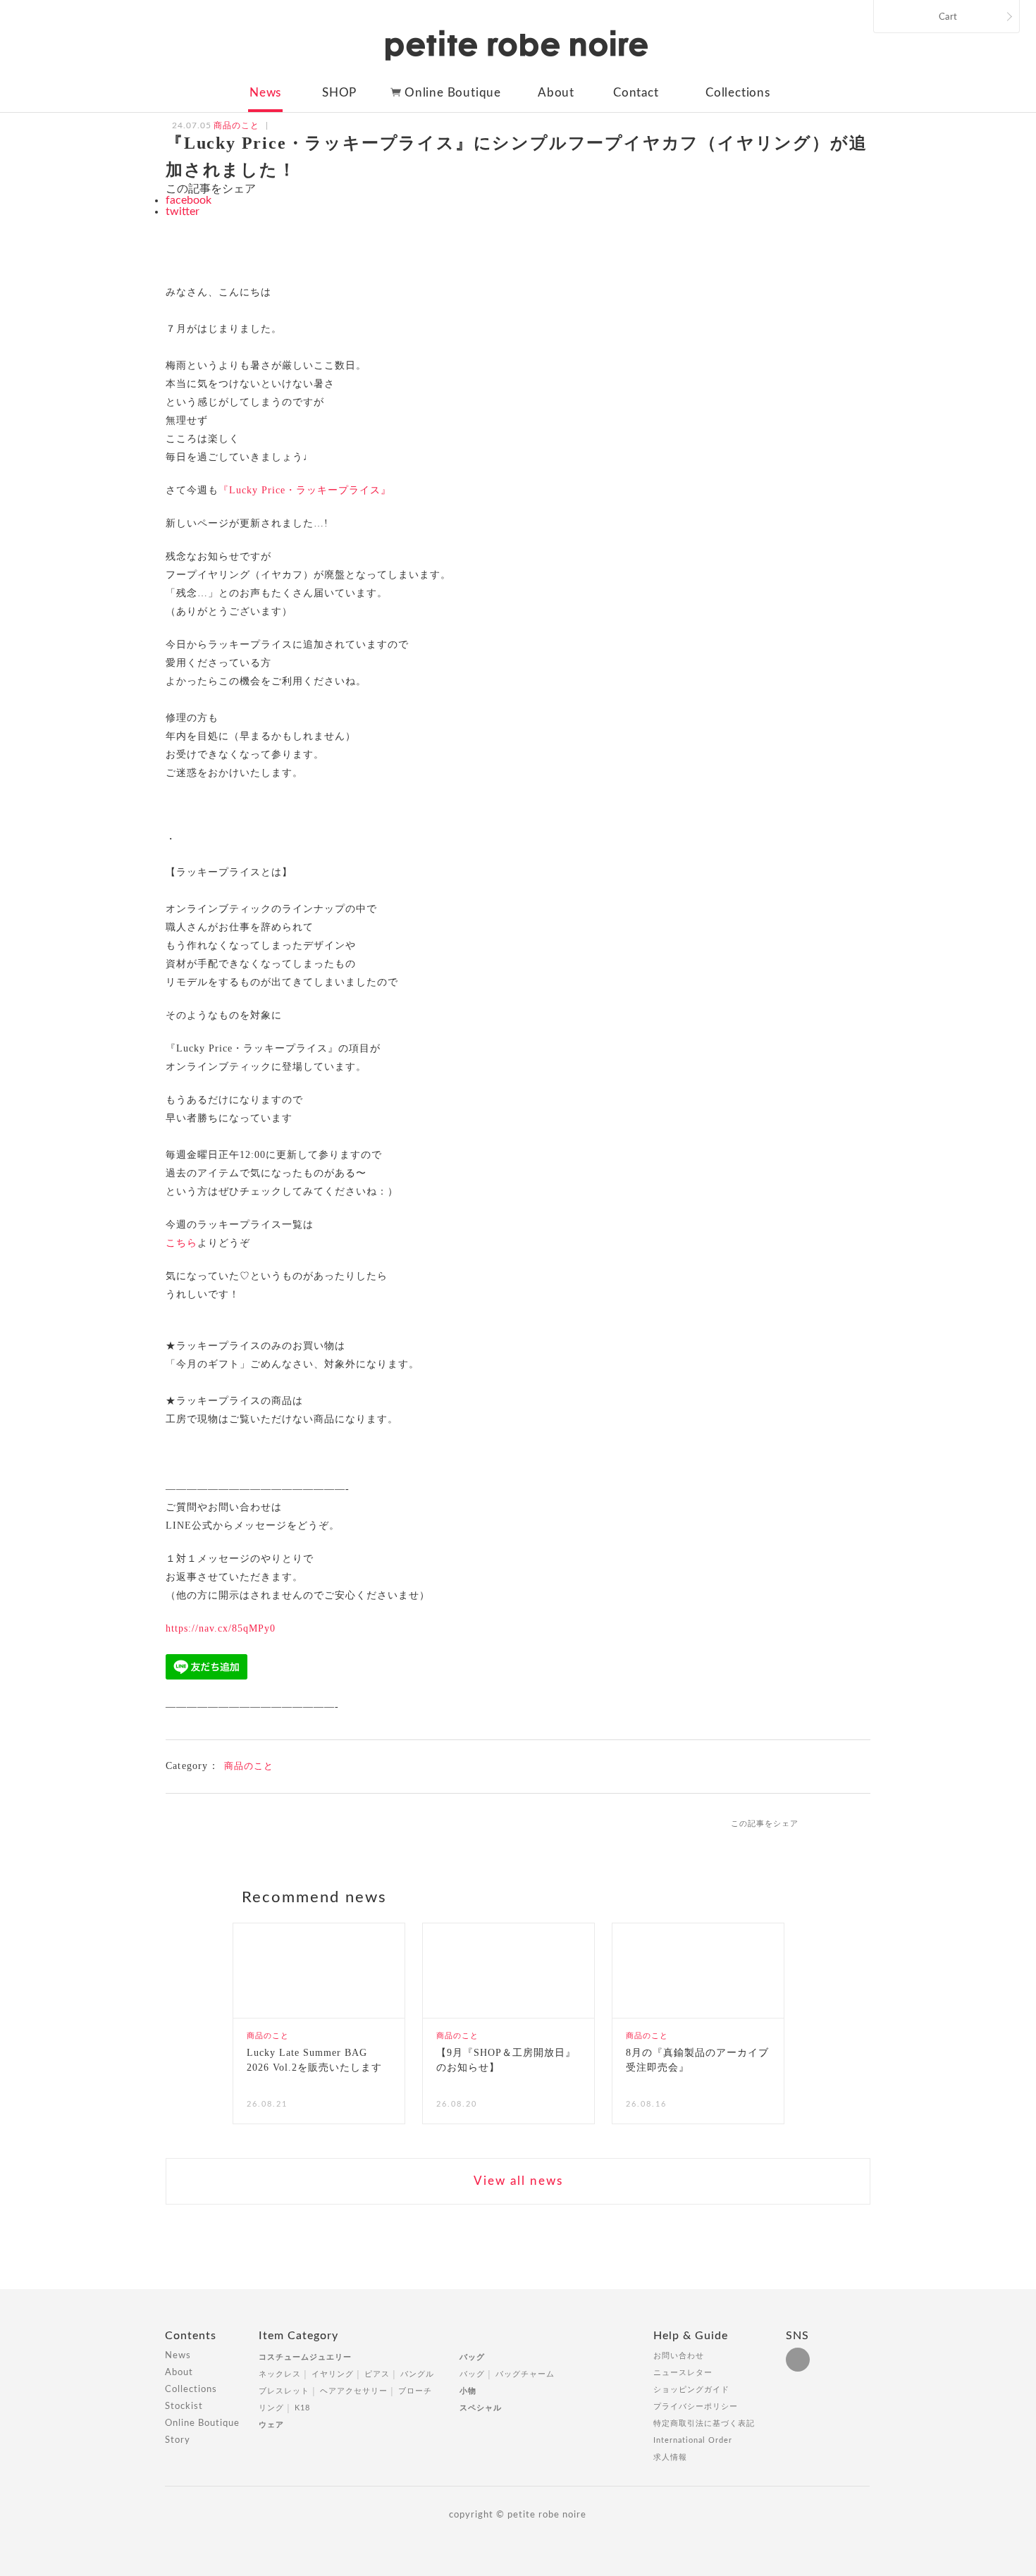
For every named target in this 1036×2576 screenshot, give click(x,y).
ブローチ (415, 2391)
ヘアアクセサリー (354, 2391)
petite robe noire (517, 45)
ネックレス (280, 2374)
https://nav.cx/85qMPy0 (221, 1628)
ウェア (271, 2425)
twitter (183, 211)
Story (178, 2440)
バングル (417, 2374)
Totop (883, 2343)
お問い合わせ (679, 2356)
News (265, 93)
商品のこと (249, 1766)
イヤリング (333, 2374)
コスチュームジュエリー (305, 2357)
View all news (518, 2181)
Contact (636, 93)
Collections (738, 93)
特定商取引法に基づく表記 (704, 2423)
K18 (302, 2408)
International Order (693, 2440)
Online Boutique (453, 93)
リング (271, 2408)
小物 (468, 2391)
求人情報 (670, 2457)
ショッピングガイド (691, 2390)
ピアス (377, 2374)
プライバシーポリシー (696, 2406)
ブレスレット (284, 2391)
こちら (181, 1243)
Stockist (184, 2406)
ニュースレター (683, 2373)
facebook (189, 200)
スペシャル (481, 2408)
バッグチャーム (525, 2374)
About (556, 93)
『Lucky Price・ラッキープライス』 (305, 490)
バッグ (472, 2357)
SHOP (339, 93)
